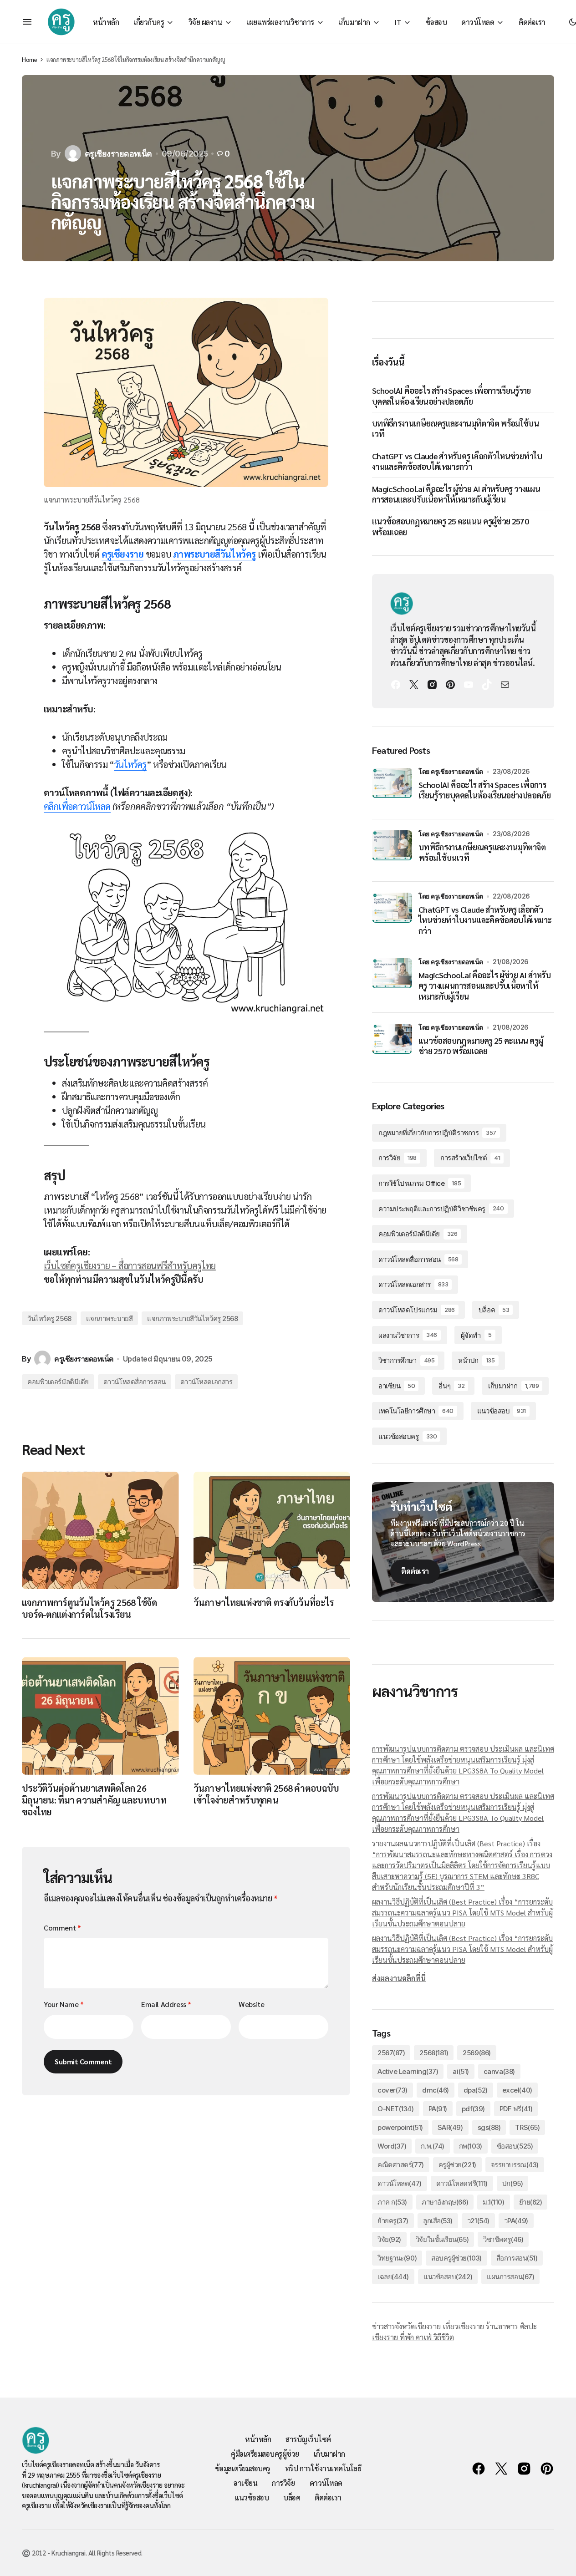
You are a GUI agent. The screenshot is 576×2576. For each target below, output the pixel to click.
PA (438, 2109)
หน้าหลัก (258, 2439)
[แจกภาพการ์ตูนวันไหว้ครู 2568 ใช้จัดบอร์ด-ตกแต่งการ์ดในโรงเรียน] (100, 1530)
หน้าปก (476, 1360)
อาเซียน (397, 1386)
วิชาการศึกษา (406, 1360)
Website (251, 2004)
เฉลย (393, 2277)
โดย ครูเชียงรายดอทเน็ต (451, 771)
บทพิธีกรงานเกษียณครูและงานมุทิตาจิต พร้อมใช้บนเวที (455, 428)
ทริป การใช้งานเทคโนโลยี (323, 2468)
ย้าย (531, 2202)
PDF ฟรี (516, 2109)
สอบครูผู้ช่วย (456, 2258)
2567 (391, 2053)
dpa (476, 2090)
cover (392, 2090)
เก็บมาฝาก (513, 1386)
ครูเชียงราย (123, 554)
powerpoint (400, 2127)
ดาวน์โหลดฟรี (462, 2183)
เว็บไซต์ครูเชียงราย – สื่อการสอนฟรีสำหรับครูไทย (130, 1265)
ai (461, 2071)
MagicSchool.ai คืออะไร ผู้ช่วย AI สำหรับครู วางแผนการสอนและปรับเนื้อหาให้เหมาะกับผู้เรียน (456, 494)
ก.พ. (432, 2146)
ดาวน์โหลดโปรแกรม (417, 1310)
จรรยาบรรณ (515, 2165)
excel (517, 2090)
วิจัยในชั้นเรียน (442, 2239)
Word (392, 2146)
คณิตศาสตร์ (401, 2165)
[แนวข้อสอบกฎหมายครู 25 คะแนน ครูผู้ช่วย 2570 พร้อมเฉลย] (392, 1044)
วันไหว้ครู (130, 764)
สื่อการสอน (517, 2258)
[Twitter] (414, 685)
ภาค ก (392, 2202)
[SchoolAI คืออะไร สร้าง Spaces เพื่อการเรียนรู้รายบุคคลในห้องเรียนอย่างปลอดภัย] (392, 788)
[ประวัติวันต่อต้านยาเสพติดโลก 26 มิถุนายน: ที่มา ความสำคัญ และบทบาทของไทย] (100, 1716)
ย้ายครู (393, 2221)
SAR (450, 2127)
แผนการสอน (510, 2277)
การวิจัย (398, 1158)
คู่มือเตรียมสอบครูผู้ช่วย (265, 2454)
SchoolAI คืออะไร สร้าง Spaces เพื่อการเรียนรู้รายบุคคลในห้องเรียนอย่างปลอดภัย (451, 396)
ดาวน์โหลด (400, 2183)
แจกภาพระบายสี (110, 1318)
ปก (512, 2183)
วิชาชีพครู (503, 2239)
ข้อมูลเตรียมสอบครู (243, 2468)
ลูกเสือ (438, 2221)
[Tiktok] (487, 685)
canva (499, 2071)
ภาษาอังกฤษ (445, 2202)
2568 (434, 2053)
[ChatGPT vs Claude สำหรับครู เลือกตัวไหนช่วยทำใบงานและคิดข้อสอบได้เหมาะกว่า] (392, 913)
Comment (62, 1928)
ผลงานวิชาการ (408, 1335)
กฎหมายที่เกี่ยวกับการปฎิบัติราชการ (437, 1133)
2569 (477, 2053)
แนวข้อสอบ (502, 1411)
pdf (473, 2109)
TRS (527, 2127)
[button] (27, 22)
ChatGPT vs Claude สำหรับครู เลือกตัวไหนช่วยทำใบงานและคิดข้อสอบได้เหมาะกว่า (457, 461)
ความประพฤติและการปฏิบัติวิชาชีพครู (441, 1209)
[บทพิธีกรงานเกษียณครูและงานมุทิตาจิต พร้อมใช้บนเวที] (392, 850)
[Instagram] (432, 685)
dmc (436, 2090)
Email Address (166, 2004)
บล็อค (494, 1310)
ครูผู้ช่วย (457, 2165)
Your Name (64, 2004)
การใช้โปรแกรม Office (420, 1183)
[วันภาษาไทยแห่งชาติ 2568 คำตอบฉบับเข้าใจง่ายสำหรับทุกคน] (272, 1716)
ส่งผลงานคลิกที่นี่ (399, 1978)
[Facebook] (396, 685)
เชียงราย (438, 628)
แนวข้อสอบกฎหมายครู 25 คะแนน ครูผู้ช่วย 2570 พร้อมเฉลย (450, 526)
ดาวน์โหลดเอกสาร (206, 1382)
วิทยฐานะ (397, 2258)
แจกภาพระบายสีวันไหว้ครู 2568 (192, 1318)
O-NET (396, 2109)
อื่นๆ (451, 1386)
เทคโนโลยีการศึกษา (416, 1411)
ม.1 (493, 2202)
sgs (489, 2127)
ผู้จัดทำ (476, 1335)
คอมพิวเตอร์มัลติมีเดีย (58, 1382)
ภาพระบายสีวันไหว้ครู (214, 554)
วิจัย (389, 2239)
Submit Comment (83, 2061)
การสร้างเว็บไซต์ (470, 1158)
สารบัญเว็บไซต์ (308, 2439)
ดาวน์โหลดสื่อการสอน (135, 1382)
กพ (471, 2146)
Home (29, 59)
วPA (516, 2221)
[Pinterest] (450, 685)
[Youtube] (469, 685)
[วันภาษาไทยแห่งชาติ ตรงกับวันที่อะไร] (272, 1530)
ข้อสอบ (515, 2146)
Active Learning (408, 2071)
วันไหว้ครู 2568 (49, 1318)
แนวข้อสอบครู (408, 1436)
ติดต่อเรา (415, 1571)
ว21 (478, 2221)
